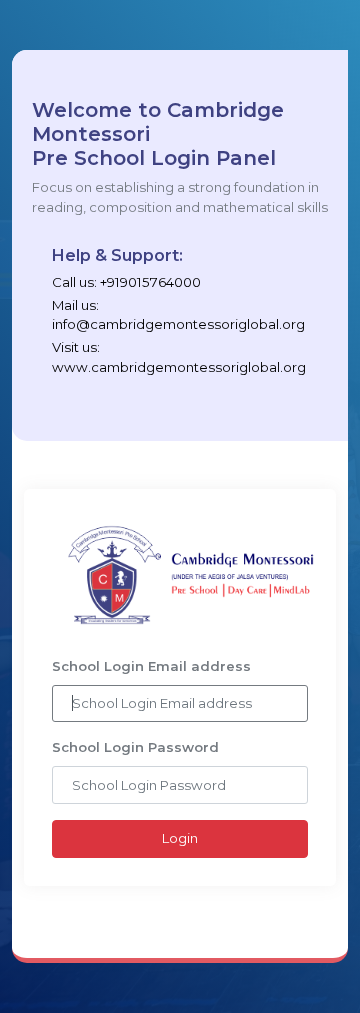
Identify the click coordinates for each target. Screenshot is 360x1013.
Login (180, 838)
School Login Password (135, 747)
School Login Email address (151, 666)
